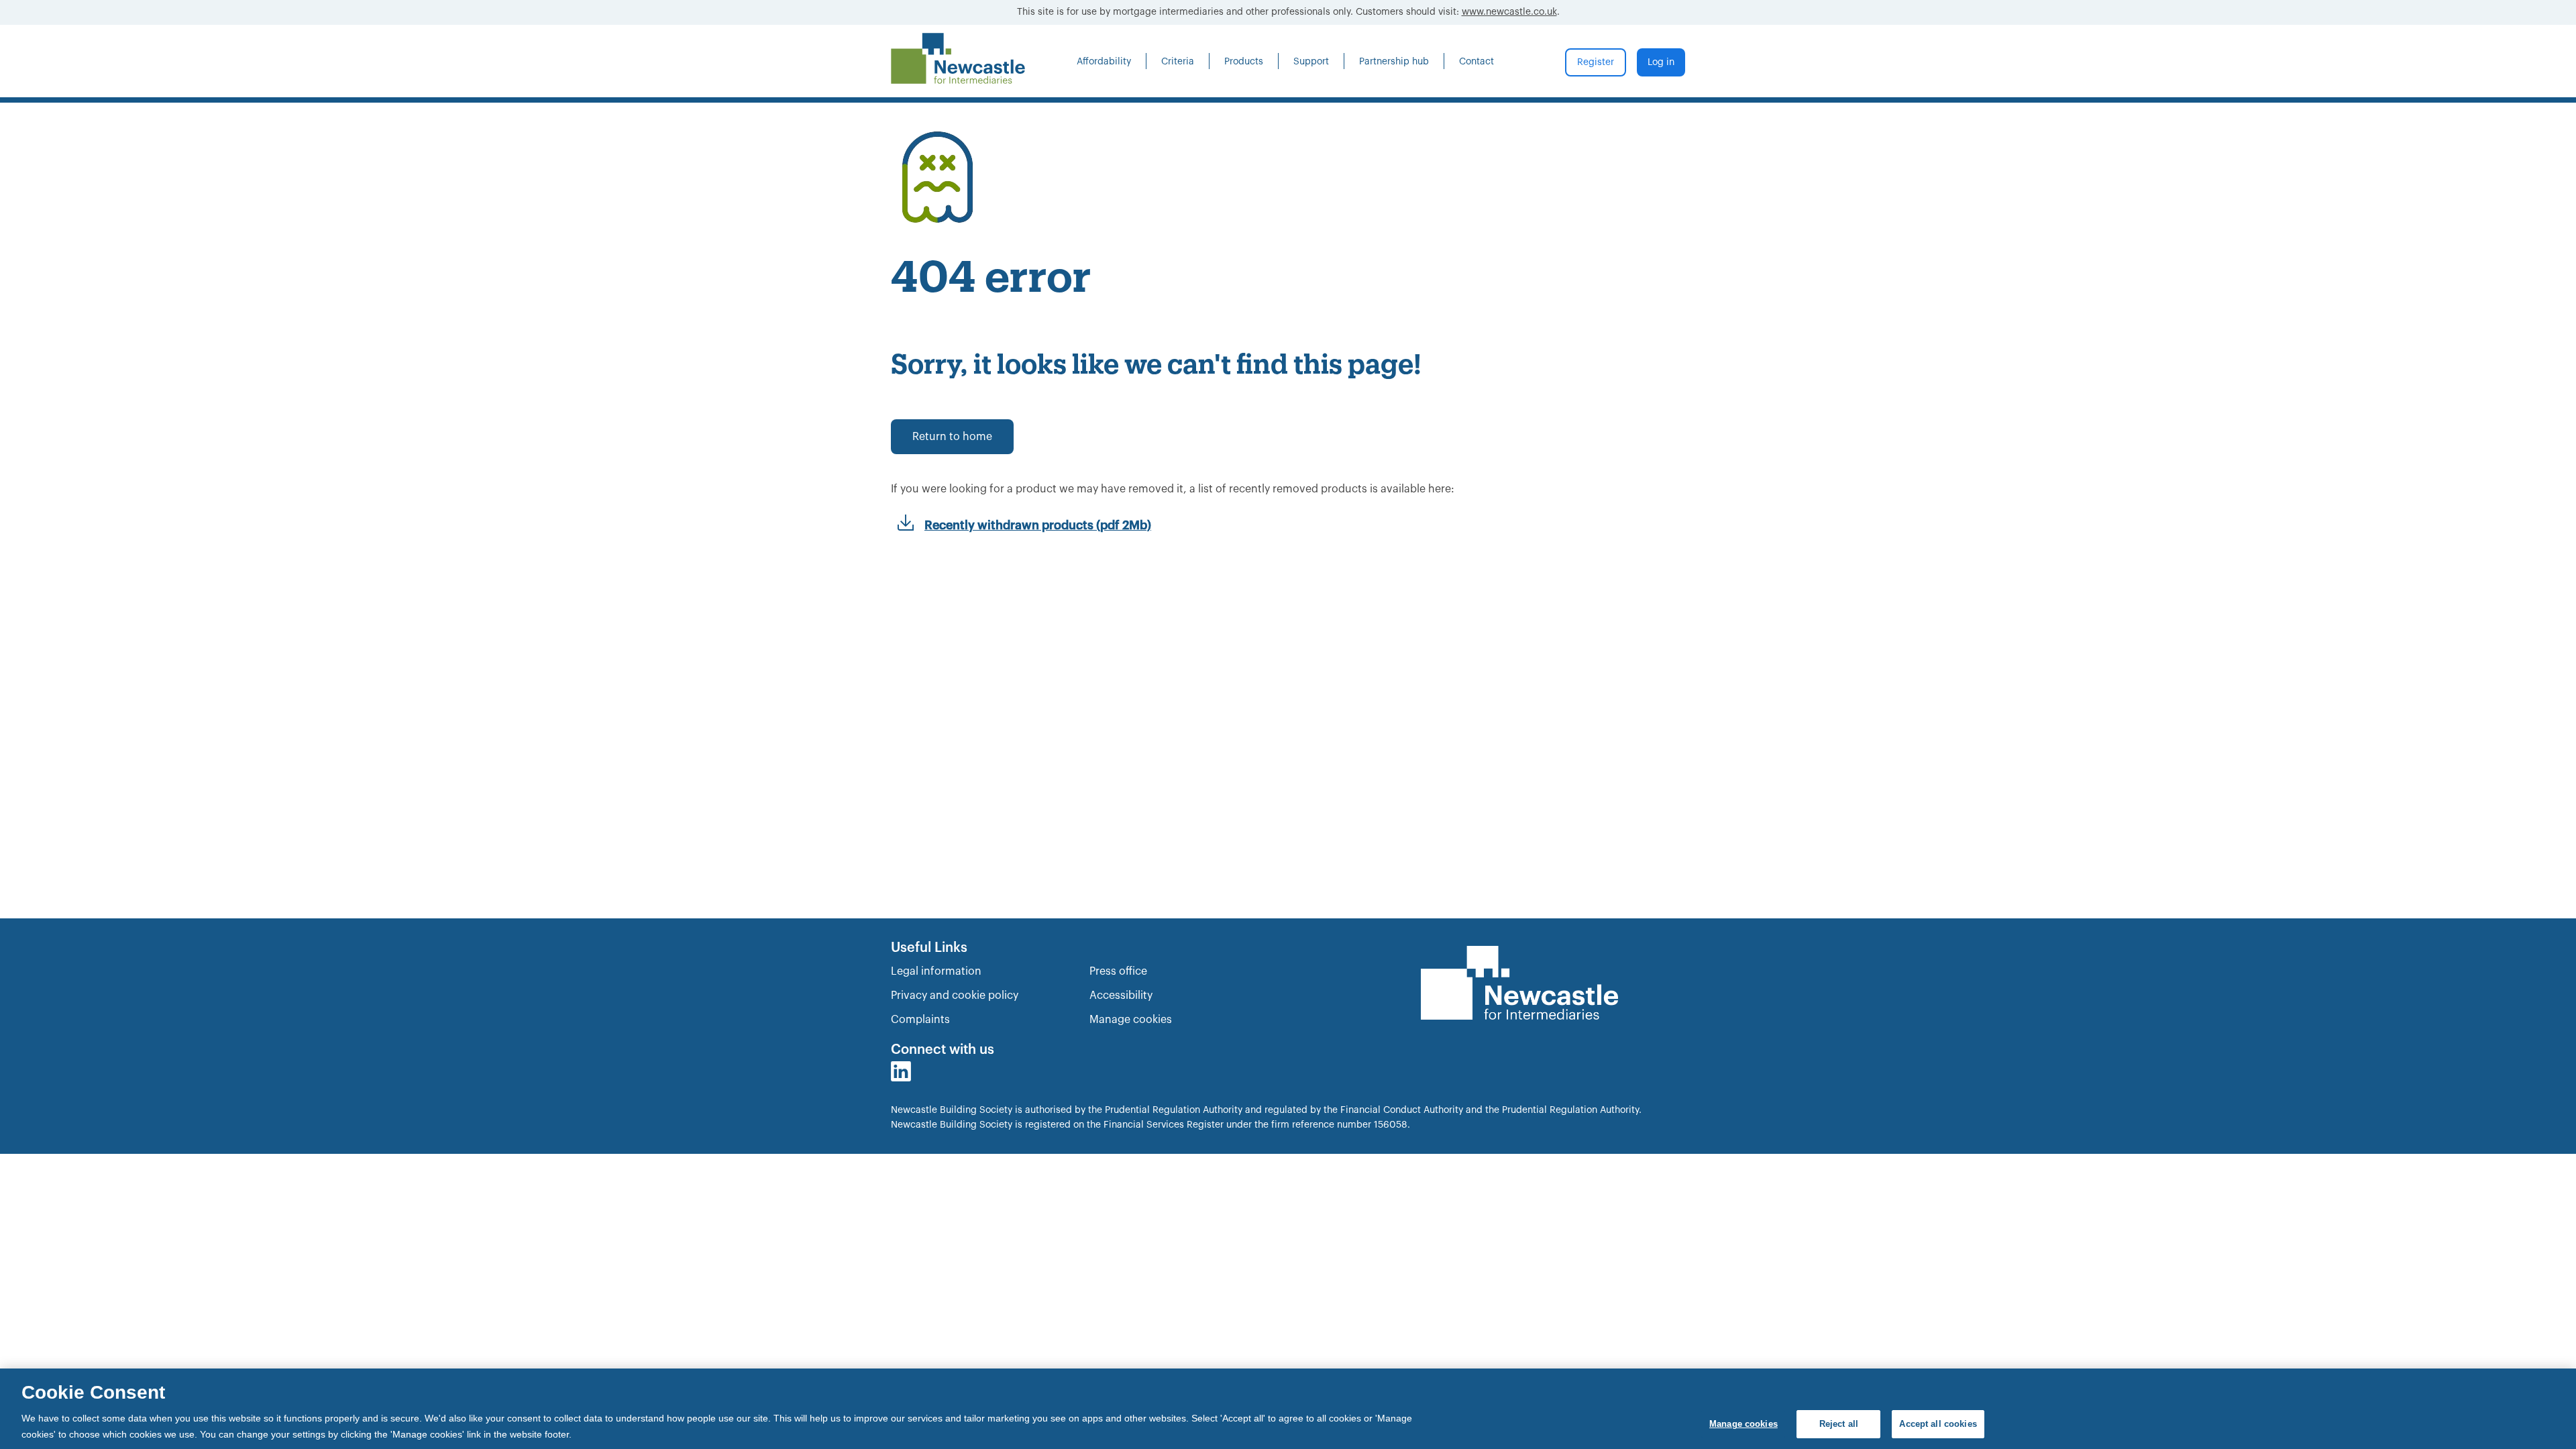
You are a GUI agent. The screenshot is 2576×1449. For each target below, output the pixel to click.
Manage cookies (1131, 1020)
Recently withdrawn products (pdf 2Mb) (1038, 525)
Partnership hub (1394, 62)
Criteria (1178, 62)
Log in (1661, 62)
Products (1244, 62)
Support (1311, 62)
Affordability (1104, 62)
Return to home (952, 437)
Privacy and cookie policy (955, 996)
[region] (1288, 1409)
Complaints (920, 1020)
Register (1596, 62)
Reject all (1839, 1424)
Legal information (936, 971)
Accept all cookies (1938, 1424)
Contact (1477, 62)
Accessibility (1121, 996)
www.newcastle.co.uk (1509, 12)
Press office (1118, 971)
